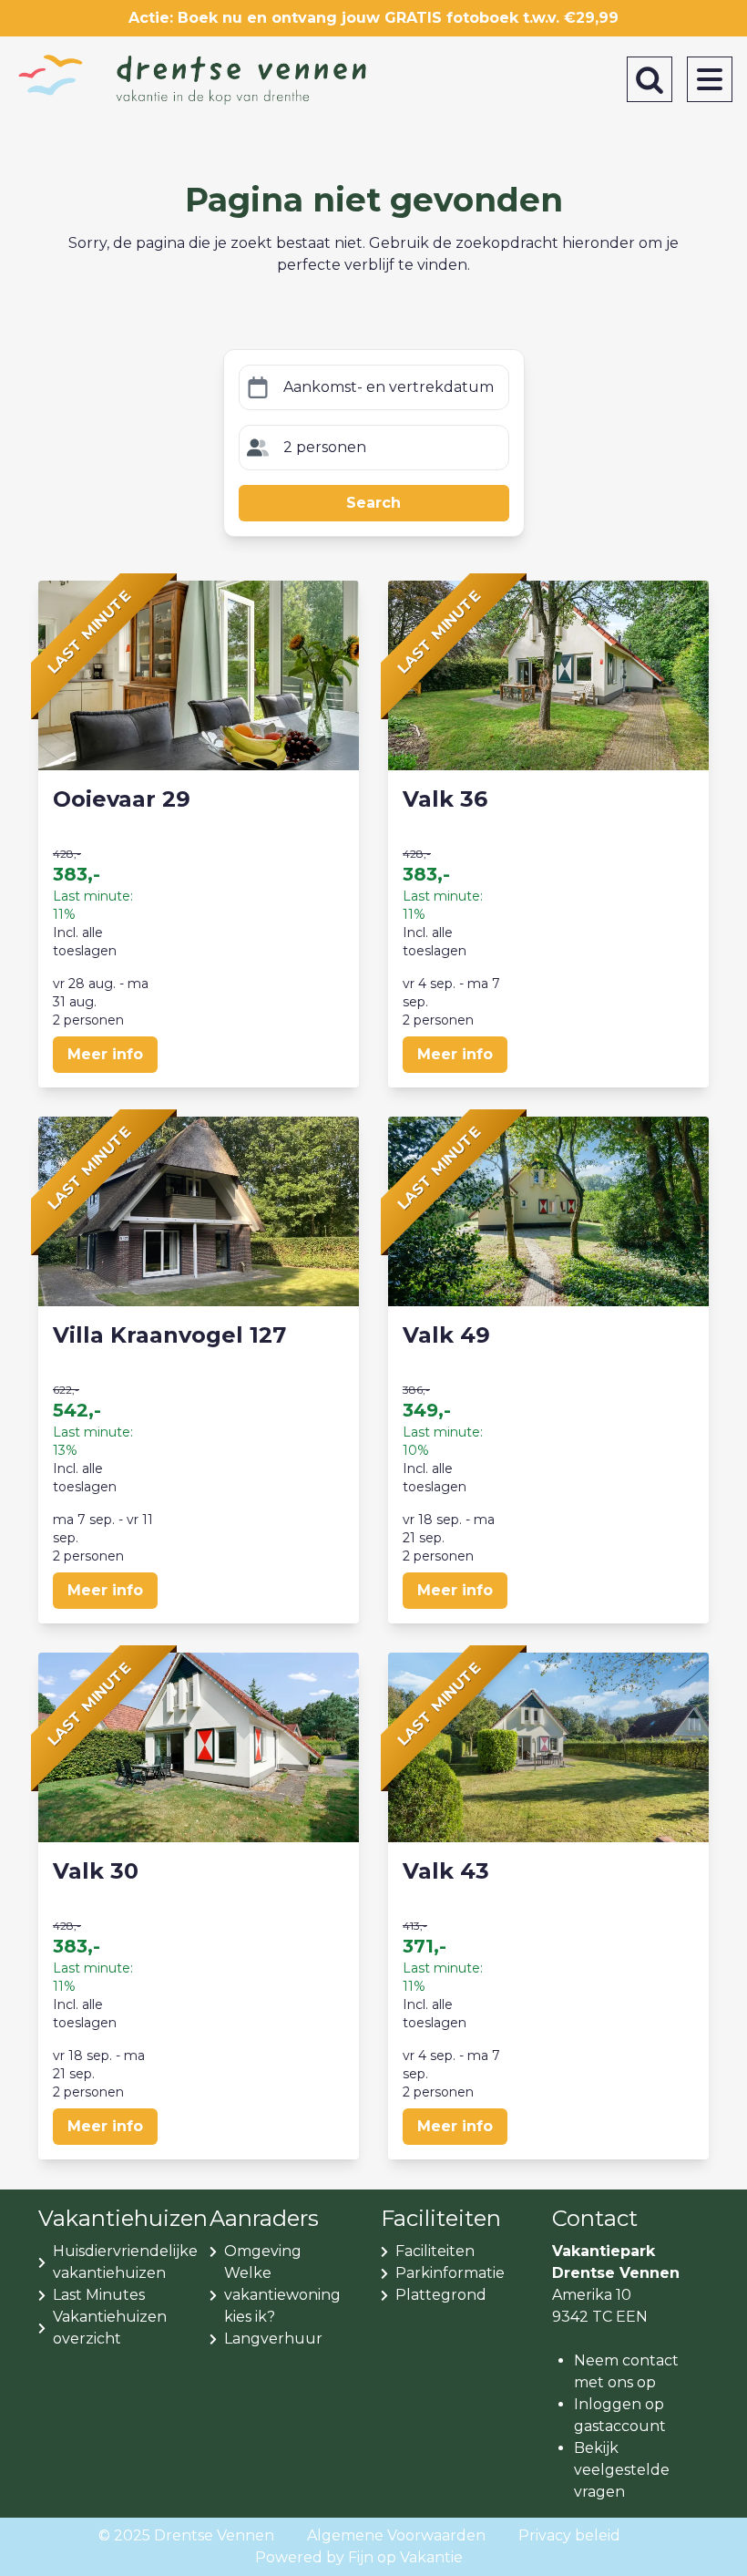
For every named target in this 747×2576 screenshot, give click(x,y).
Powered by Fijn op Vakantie (359, 2557)
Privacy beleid (569, 2535)
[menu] (710, 79)
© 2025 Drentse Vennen (186, 2535)
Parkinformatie (450, 2273)
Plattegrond (441, 2295)
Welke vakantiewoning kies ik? (282, 2295)
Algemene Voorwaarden (396, 2535)
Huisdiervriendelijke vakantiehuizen (125, 2262)
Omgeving (263, 2251)
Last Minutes (99, 2295)
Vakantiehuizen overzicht (110, 2328)
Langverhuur (273, 2339)
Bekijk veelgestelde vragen (622, 2470)
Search (373, 503)
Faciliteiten (435, 2251)
